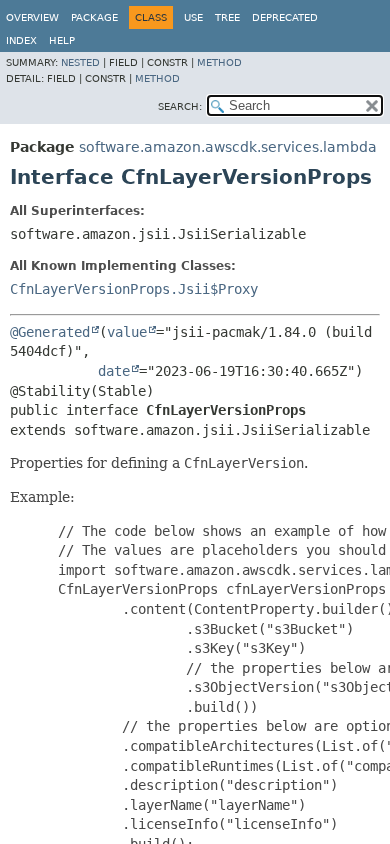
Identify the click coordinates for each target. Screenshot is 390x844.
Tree (227, 17)
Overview (32, 17)
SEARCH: (180, 106)
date (114, 371)
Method (219, 62)
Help (62, 40)
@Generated (50, 332)
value (127, 332)
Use (193, 17)
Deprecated (285, 17)
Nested (80, 62)
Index (21, 40)
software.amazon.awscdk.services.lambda (228, 147)
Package (94, 17)
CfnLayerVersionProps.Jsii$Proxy (134, 289)
